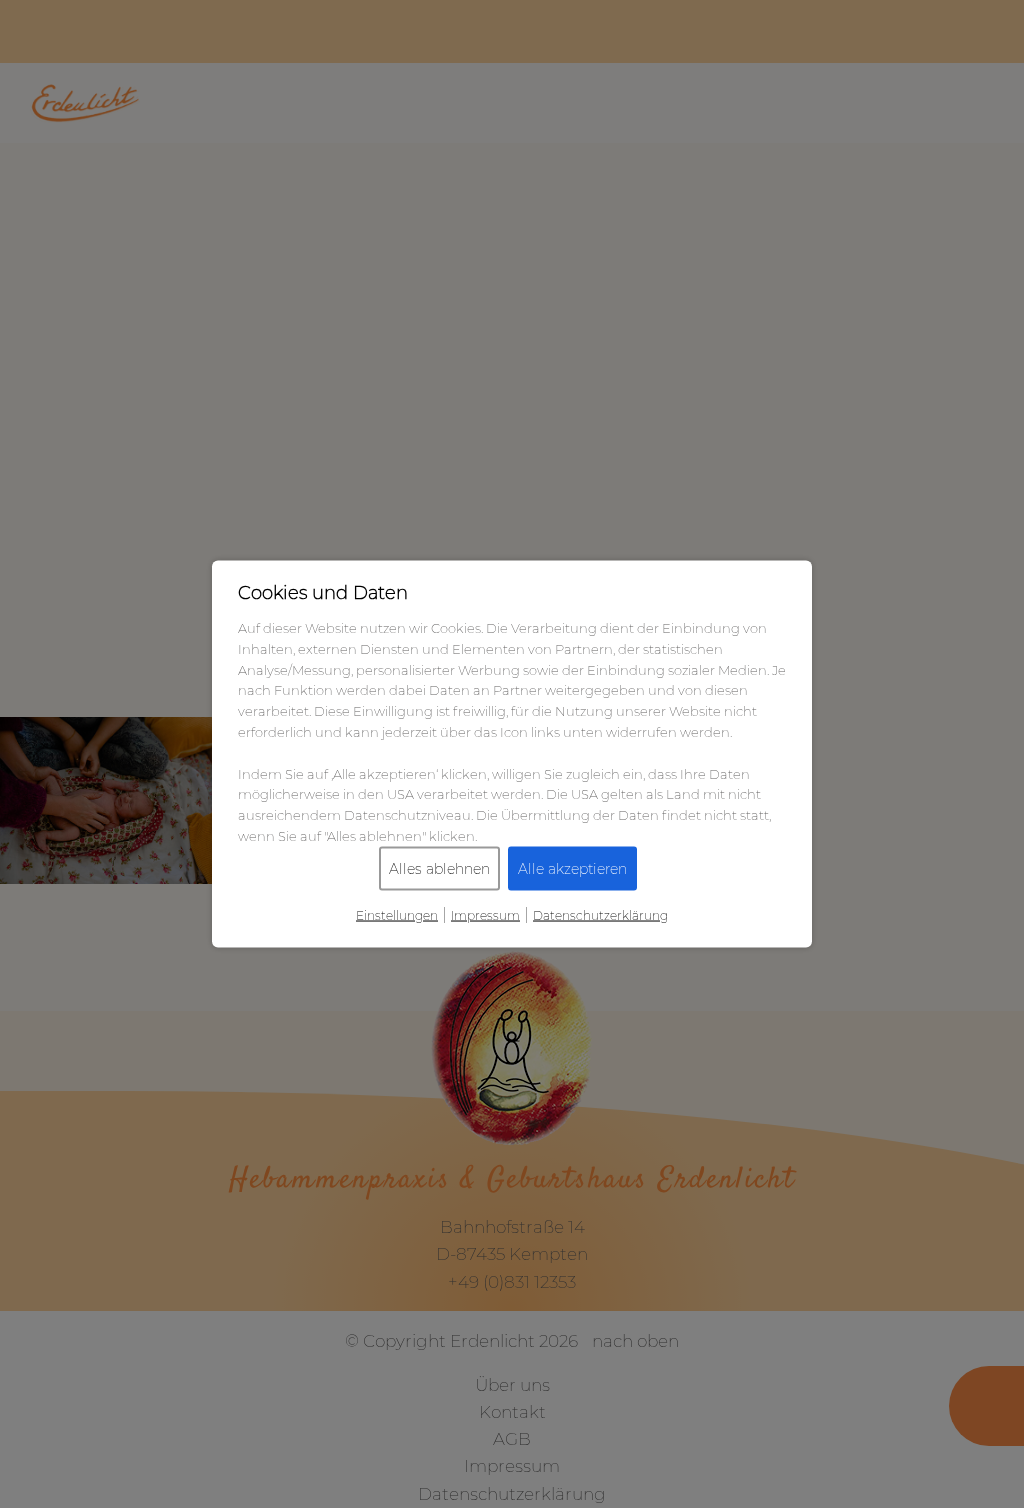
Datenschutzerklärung (600, 914)
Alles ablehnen (439, 868)
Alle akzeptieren (572, 868)
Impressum (485, 914)
